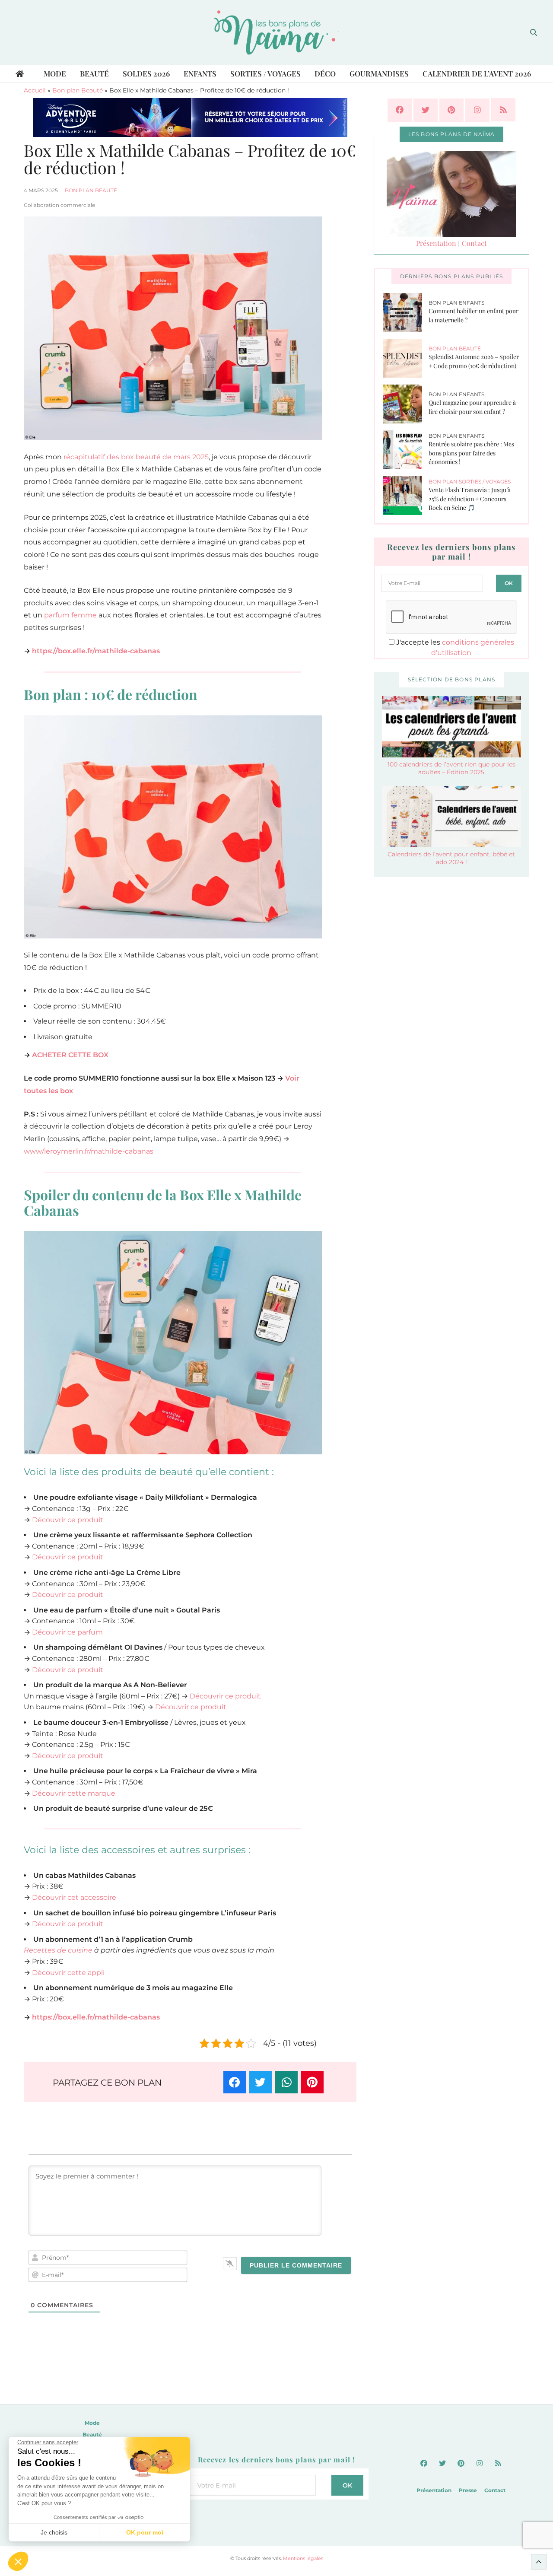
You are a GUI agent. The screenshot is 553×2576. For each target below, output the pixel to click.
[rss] (503, 110)
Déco (325, 73)
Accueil (35, 90)
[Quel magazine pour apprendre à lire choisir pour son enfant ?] (406, 404)
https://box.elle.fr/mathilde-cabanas (96, 651)
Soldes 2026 (146, 73)
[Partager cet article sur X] (261, 2082)
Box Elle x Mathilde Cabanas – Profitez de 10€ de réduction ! (190, 159)
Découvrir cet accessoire (74, 1897)
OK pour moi (145, 2532)
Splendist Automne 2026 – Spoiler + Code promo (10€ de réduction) (474, 361)
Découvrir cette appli (68, 1973)
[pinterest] (451, 110)
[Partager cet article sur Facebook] (235, 2082)
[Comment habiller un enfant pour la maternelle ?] (406, 312)
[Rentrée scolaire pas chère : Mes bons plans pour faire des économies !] (406, 450)
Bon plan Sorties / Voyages (470, 482)
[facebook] (400, 110)
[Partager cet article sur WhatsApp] (286, 2082)
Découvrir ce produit (68, 1520)
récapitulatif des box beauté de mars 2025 (136, 457)
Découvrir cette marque (74, 1793)
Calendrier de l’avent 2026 (477, 73)
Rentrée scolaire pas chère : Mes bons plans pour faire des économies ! (471, 453)
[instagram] (477, 110)
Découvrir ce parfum (67, 1632)
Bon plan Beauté (78, 90)
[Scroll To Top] (539, 2562)
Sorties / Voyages (265, 73)
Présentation (436, 243)
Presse (468, 2490)
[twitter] (426, 110)
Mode (55, 73)
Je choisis (54, 2532)
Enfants (200, 73)
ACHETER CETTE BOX (70, 1055)
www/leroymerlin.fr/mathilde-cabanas (89, 1151)
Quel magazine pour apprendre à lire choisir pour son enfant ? (472, 407)
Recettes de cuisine (58, 1950)
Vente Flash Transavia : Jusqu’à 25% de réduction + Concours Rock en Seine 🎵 (470, 499)
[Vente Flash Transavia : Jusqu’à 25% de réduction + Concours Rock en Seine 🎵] (406, 496)
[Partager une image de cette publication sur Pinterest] (312, 2082)
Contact (474, 243)
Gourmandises (379, 73)
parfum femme (70, 615)
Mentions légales (303, 2558)
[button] (18, 2561)
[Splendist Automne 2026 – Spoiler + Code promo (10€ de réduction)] (406, 358)
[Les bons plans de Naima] (276, 32)
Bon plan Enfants (456, 303)
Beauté (94, 73)
